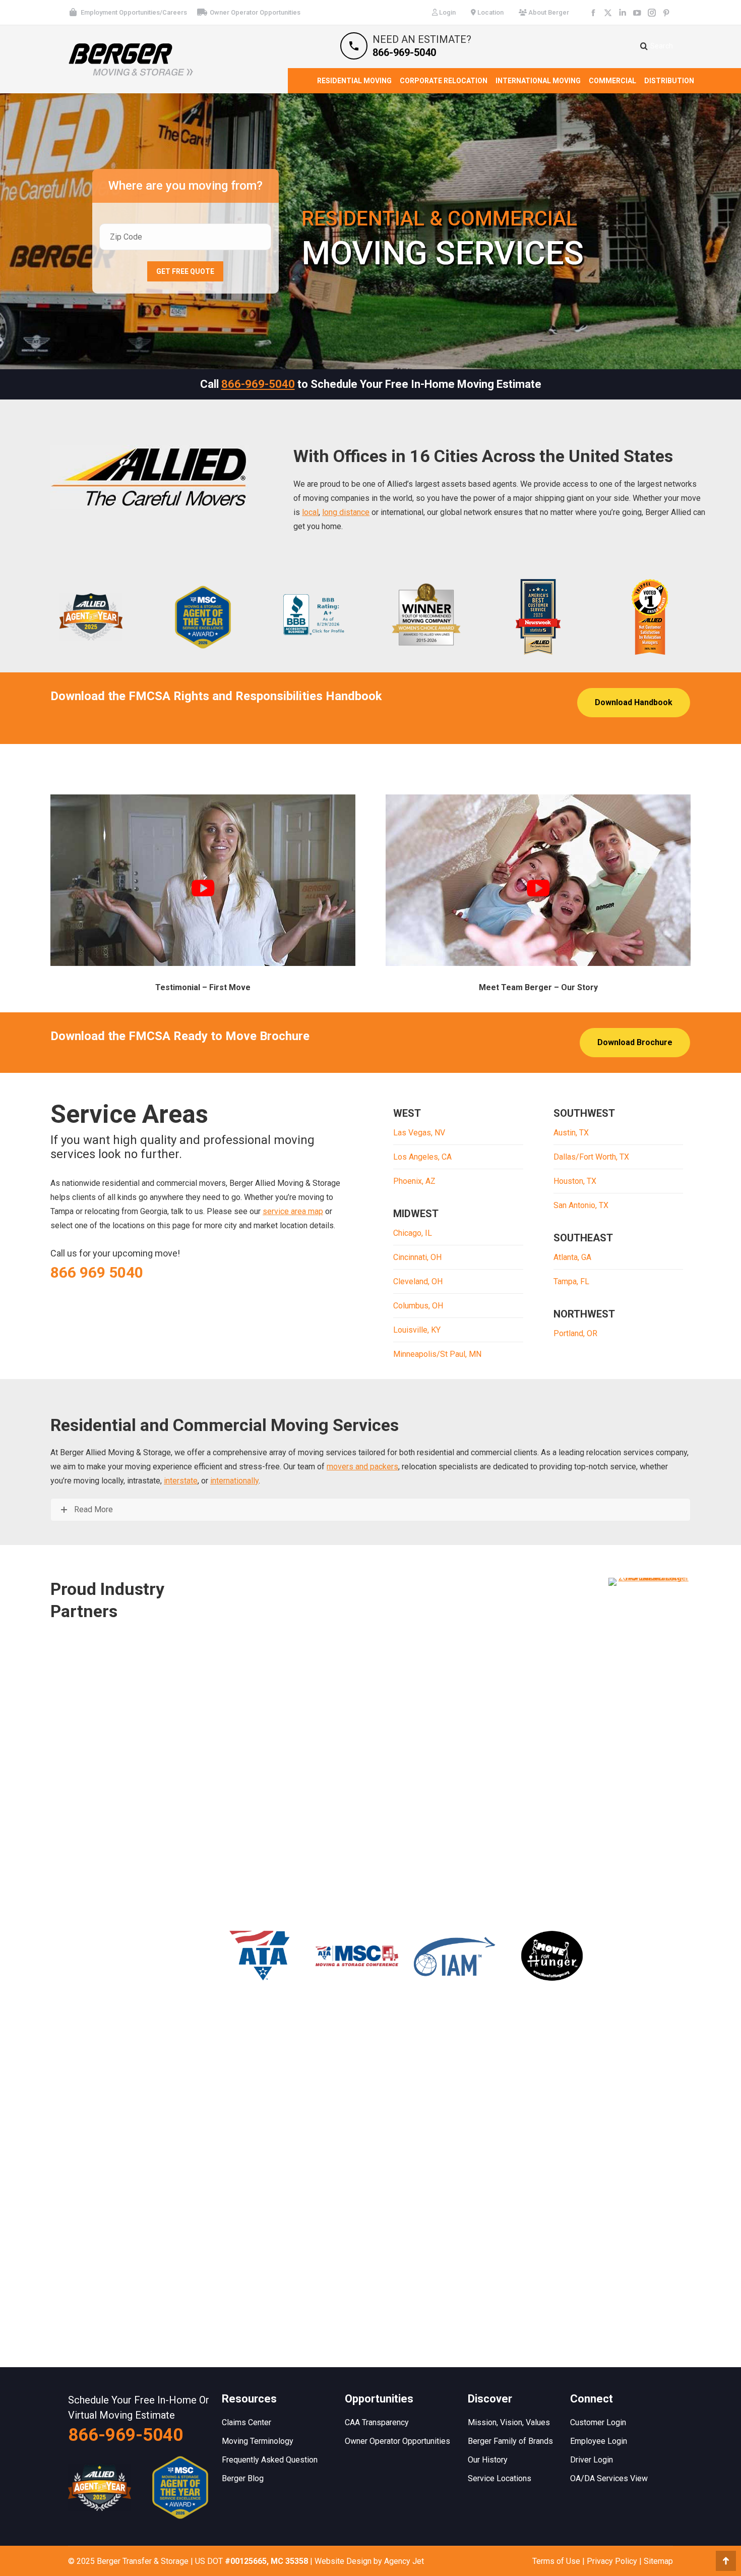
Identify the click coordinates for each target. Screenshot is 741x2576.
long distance (346, 512)
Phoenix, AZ (414, 1181)
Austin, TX (571, 1133)
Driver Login (592, 2460)
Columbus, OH (418, 1306)
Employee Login (599, 2441)
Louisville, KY (417, 1330)
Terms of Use (556, 2561)
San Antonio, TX (581, 1205)
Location (490, 12)
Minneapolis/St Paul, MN (437, 1354)
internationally (234, 1481)
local (310, 512)
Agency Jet (404, 2561)
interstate (181, 1481)
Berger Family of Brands (510, 2441)
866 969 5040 (97, 1272)
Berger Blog (243, 2478)
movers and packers (362, 1467)
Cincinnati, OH (417, 1257)
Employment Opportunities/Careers (134, 12)
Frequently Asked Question (270, 2460)
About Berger (548, 12)
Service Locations (500, 2478)
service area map (293, 1211)
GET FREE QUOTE (185, 271)
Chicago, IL (413, 1233)
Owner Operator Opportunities (255, 12)
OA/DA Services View (609, 2478)
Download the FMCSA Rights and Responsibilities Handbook (216, 696)
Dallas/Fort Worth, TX (591, 1157)
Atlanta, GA (572, 1257)
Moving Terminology (258, 2441)
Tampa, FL (571, 1281)
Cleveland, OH (418, 1281)
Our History (488, 2460)
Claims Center (246, 2422)
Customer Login (598, 2422)
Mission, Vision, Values (509, 2422)
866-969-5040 (258, 384)
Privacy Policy (612, 2561)
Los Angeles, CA (422, 1157)
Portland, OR (575, 1333)
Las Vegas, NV (419, 1133)
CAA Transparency (377, 2422)
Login (447, 12)
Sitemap (658, 2561)
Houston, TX (575, 1181)
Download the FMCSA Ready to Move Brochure (180, 1036)
